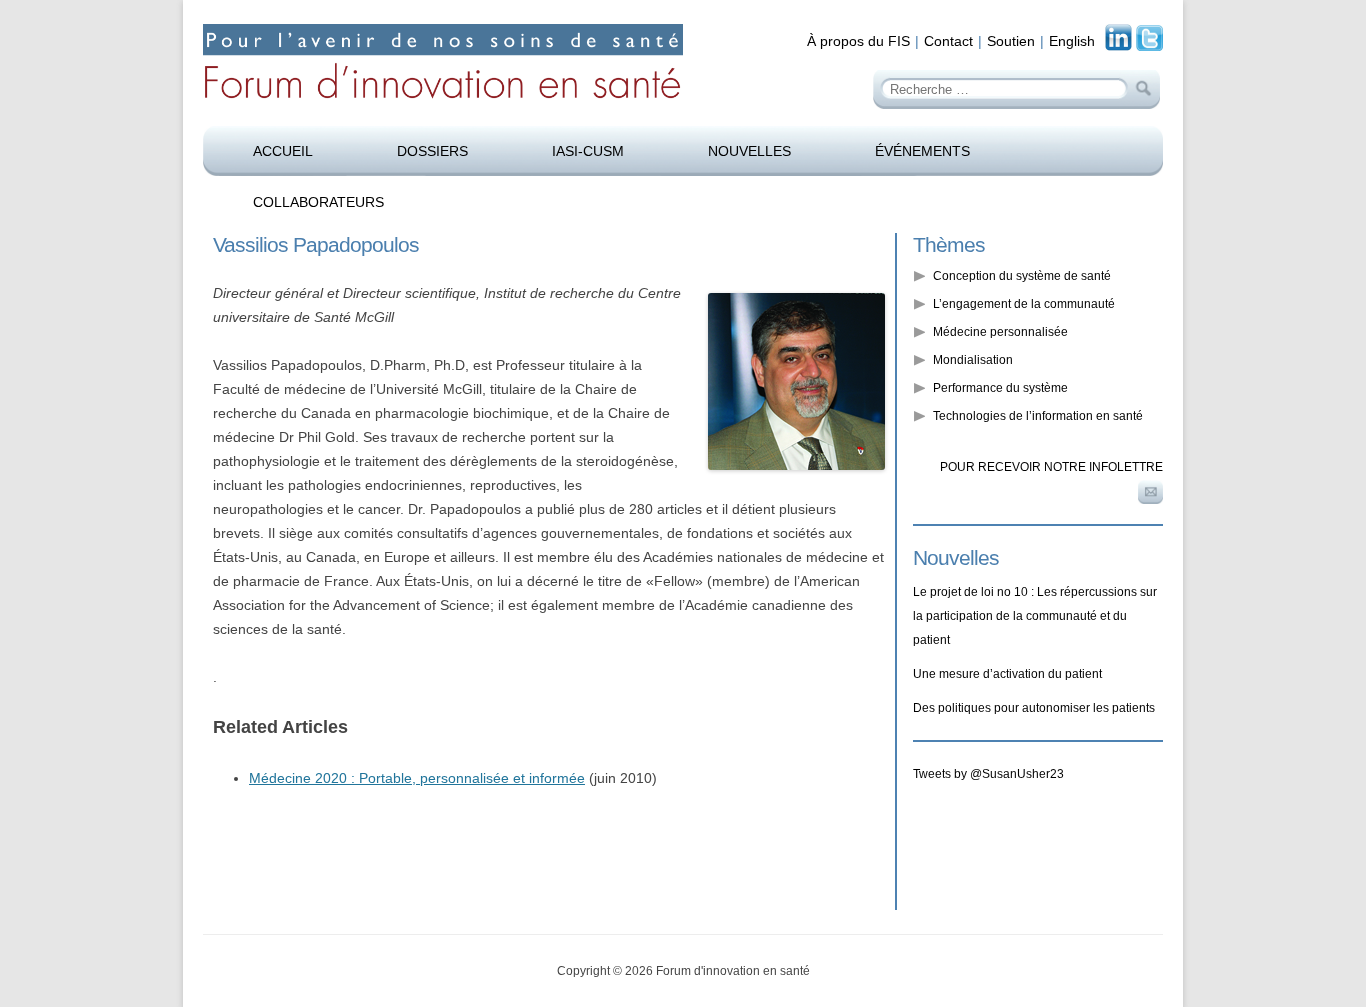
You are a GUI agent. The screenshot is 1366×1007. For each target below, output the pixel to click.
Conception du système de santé (1022, 276)
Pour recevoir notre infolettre (1051, 467)
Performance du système (1000, 388)
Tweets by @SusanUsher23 (988, 774)
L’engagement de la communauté (1024, 304)
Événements (922, 151)
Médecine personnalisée (1000, 332)
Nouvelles (749, 151)
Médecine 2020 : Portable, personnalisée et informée (417, 778)
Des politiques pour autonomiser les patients (1034, 708)
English (1072, 41)
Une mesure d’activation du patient (1007, 674)
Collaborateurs (318, 202)
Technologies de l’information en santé (1038, 416)
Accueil (283, 151)
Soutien (1011, 41)
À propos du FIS (858, 41)
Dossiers (432, 151)
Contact (948, 41)
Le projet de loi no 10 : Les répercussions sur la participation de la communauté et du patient (1035, 616)
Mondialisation (973, 360)
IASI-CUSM (588, 151)
